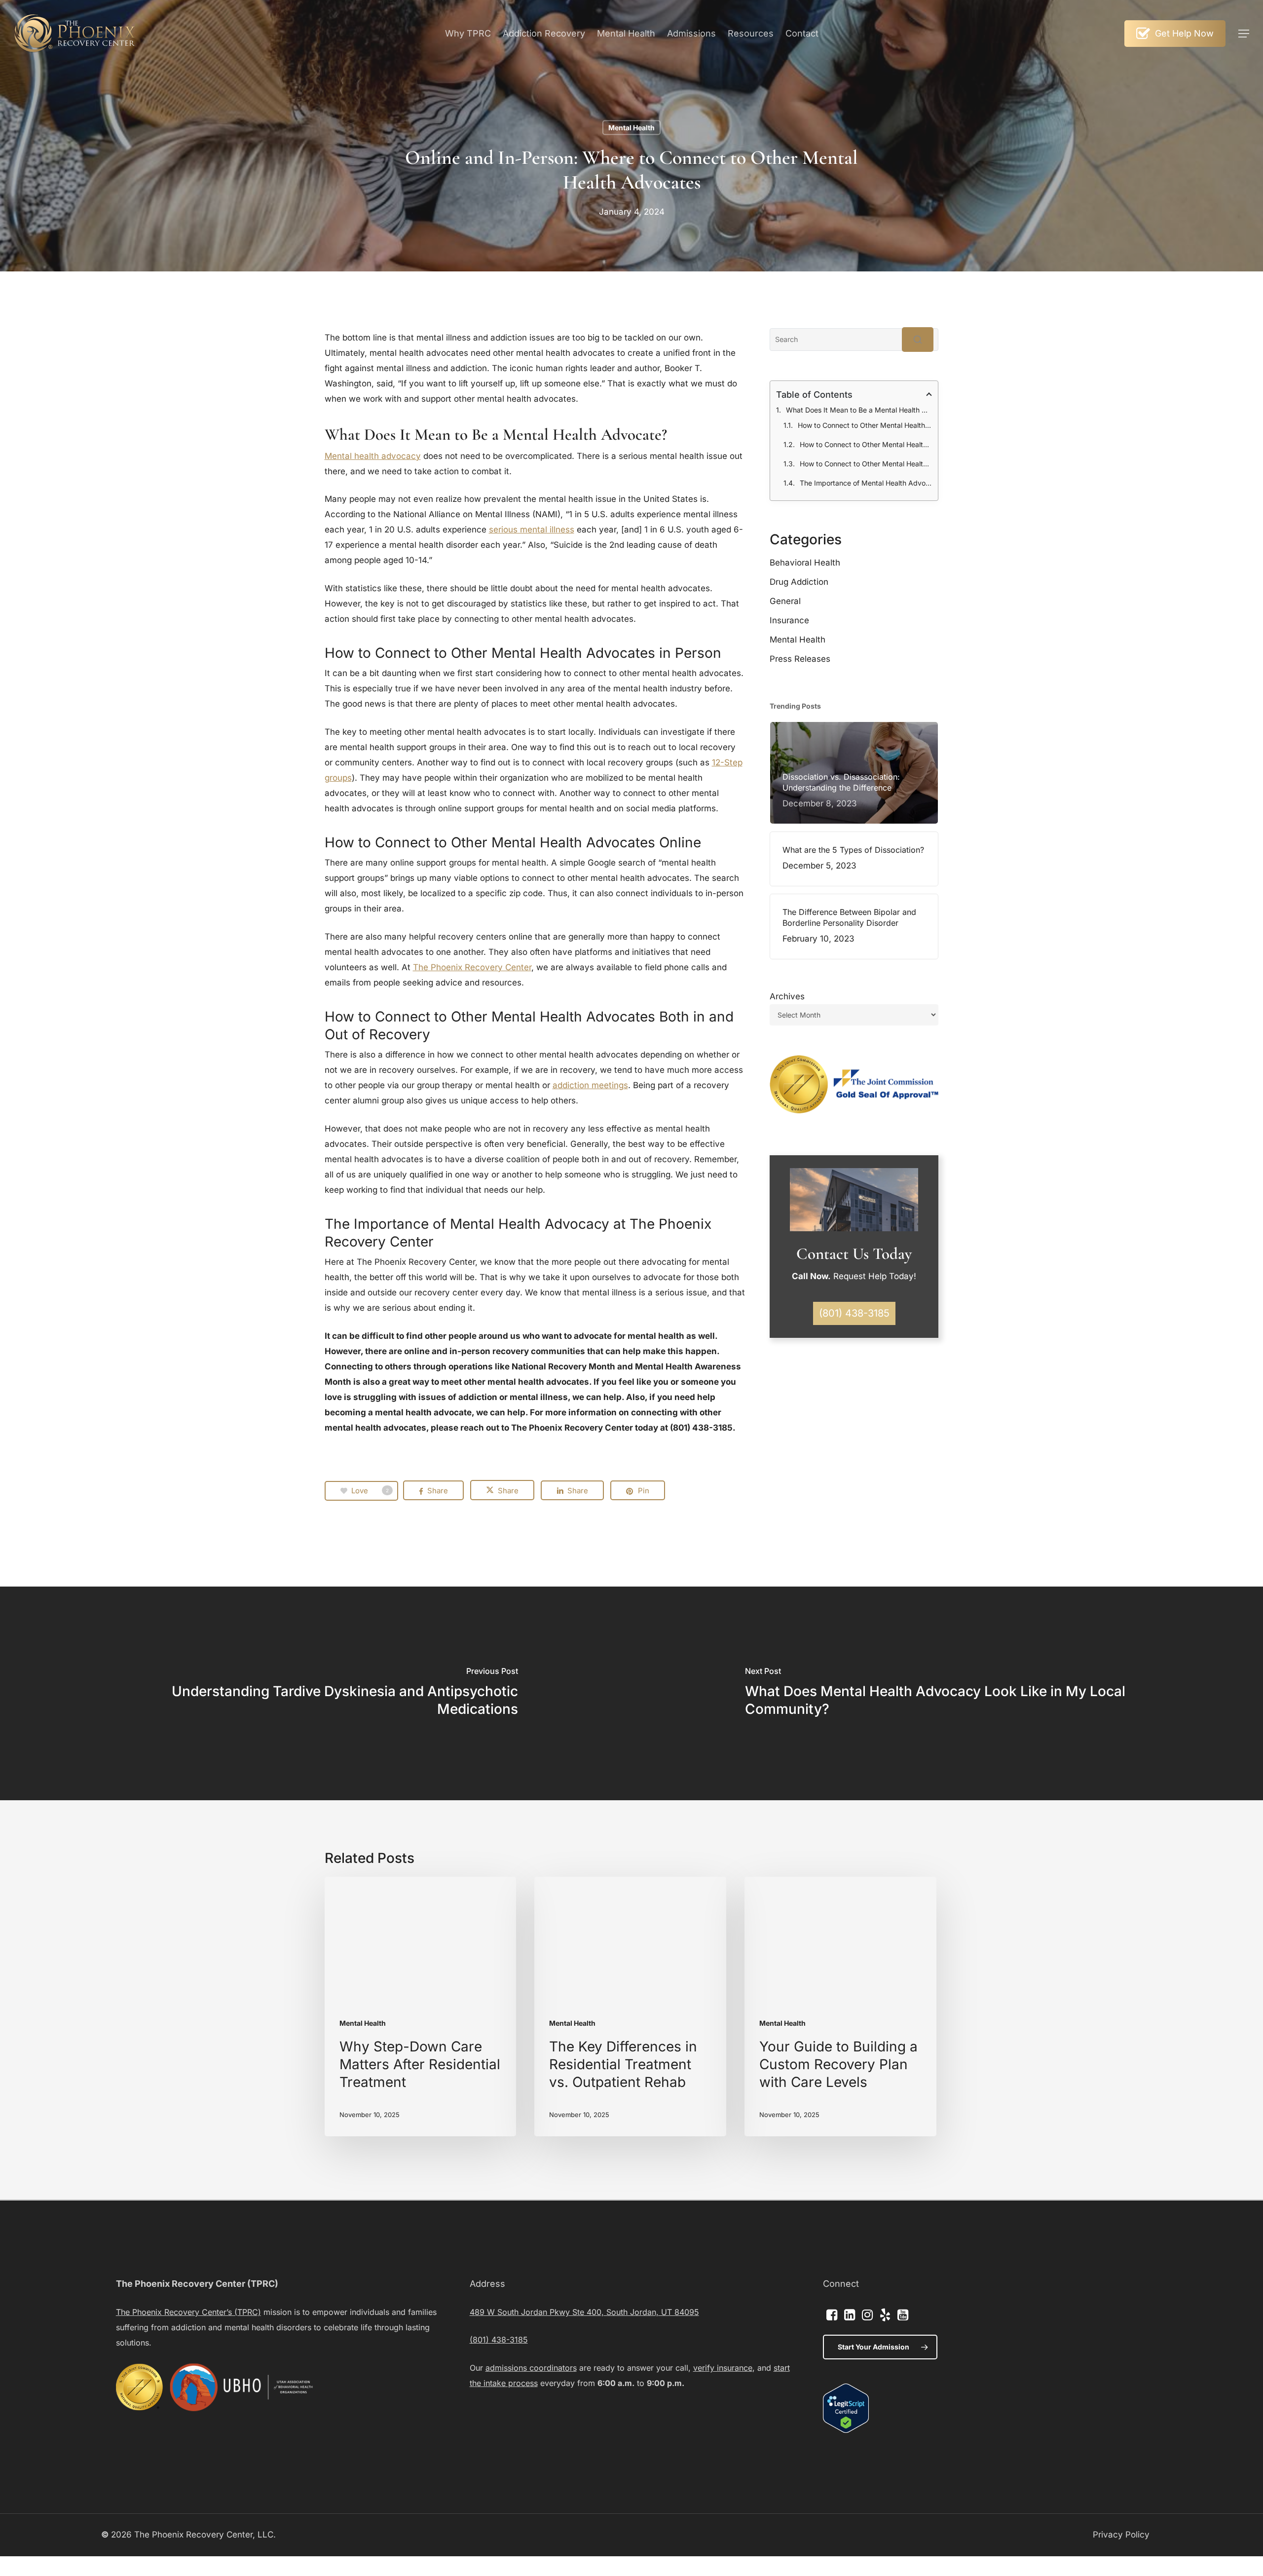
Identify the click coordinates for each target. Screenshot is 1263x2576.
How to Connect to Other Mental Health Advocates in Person (865, 425)
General (785, 601)
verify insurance (723, 2368)
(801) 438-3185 (499, 2340)
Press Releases (800, 659)
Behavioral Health (805, 563)
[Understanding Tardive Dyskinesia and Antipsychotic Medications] (316, 1693)
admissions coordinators (531, 2368)
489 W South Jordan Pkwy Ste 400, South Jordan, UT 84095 (584, 2312)
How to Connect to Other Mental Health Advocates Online (866, 444)
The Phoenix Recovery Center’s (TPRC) (188, 2312)
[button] (1244, 34)
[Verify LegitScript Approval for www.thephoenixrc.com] (846, 2430)
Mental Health (631, 128)
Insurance (789, 620)
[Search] (918, 340)
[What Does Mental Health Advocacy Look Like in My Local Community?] (947, 1693)
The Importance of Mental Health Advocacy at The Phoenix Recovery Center (866, 483)
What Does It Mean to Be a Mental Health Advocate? (859, 410)
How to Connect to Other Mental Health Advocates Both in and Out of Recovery (866, 464)
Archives (787, 996)
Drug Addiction (799, 582)
